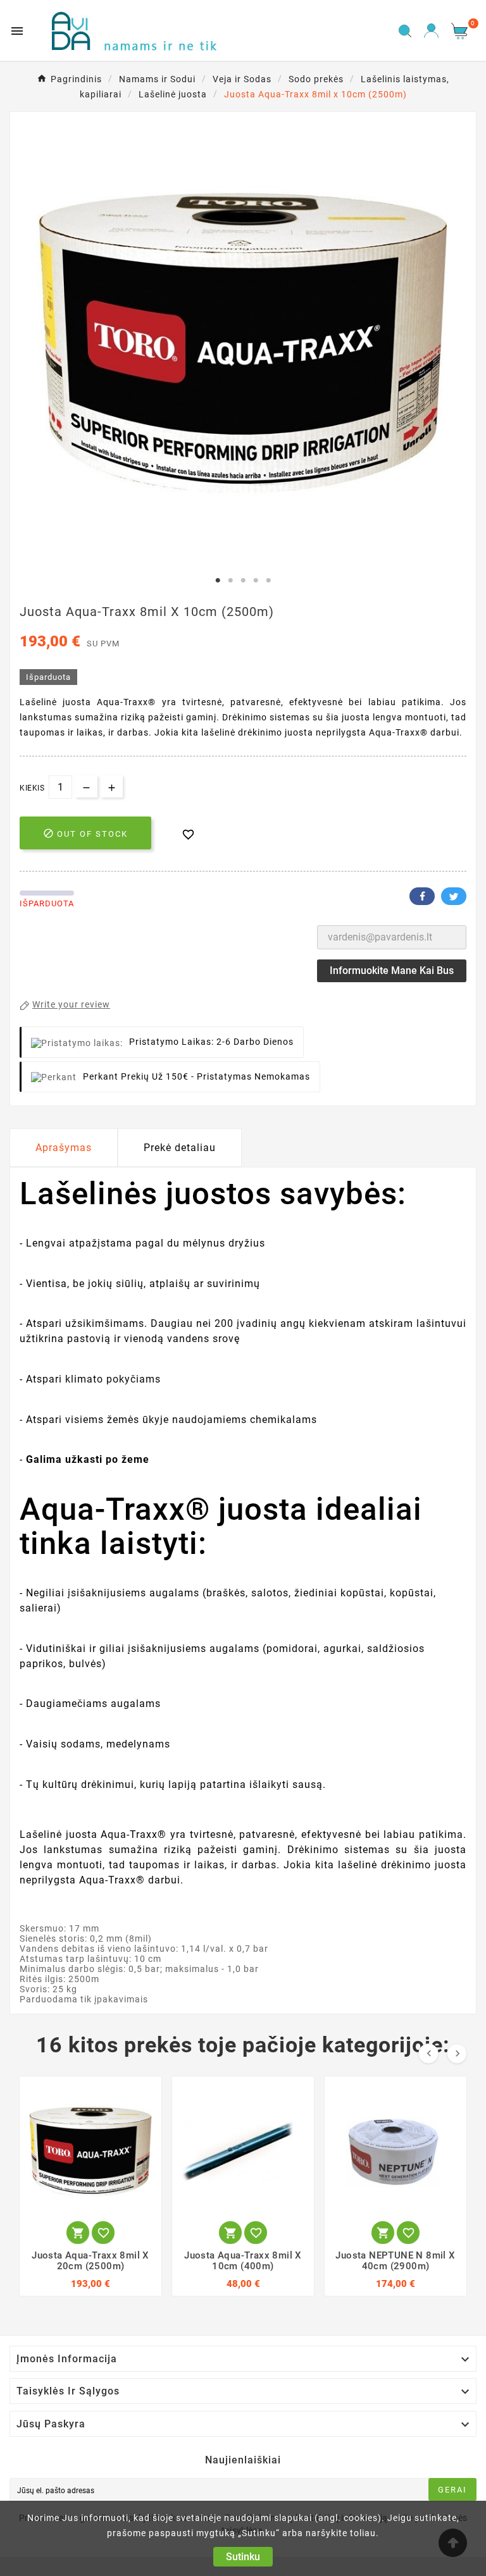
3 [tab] (243, 581)
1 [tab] (218, 581)
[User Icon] (431, 31)
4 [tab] (256, 581)
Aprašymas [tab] (64, 1148)
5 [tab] (268, 581)
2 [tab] (230, 581)
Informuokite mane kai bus (392, 971)
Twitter (454, 896)
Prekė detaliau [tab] (180, 1148)
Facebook (422, 896)
